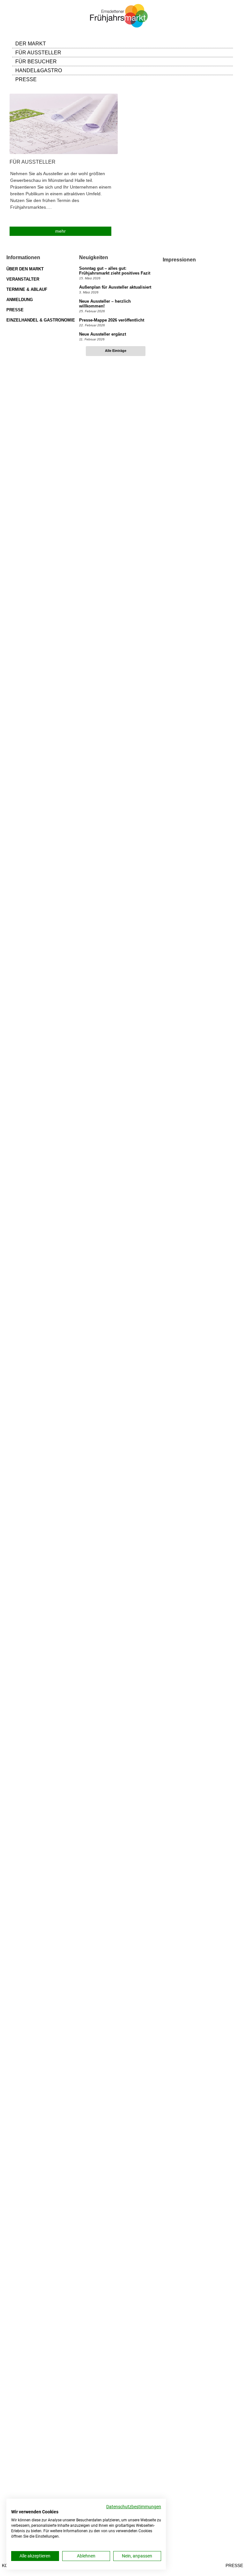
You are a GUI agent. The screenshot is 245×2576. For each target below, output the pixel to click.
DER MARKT (31, 44)
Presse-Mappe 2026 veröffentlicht (112, 320)
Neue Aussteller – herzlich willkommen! (105, 304)
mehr (60, 231)
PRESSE (26, 79)
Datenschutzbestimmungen (134, 2507)
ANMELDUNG (20, 300)
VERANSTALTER (23, 279)
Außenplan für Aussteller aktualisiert (115, 287)
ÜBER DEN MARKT (25, 269)
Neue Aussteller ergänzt (103, 334)
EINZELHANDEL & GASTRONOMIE (41, 320)
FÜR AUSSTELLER (38, 53)
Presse (234, 2565)
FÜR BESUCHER (36, 62)
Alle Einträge (116, 351)
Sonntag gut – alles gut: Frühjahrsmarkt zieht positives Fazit (115, 271)
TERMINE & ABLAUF (27, 289)
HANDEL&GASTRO (39, 70)
